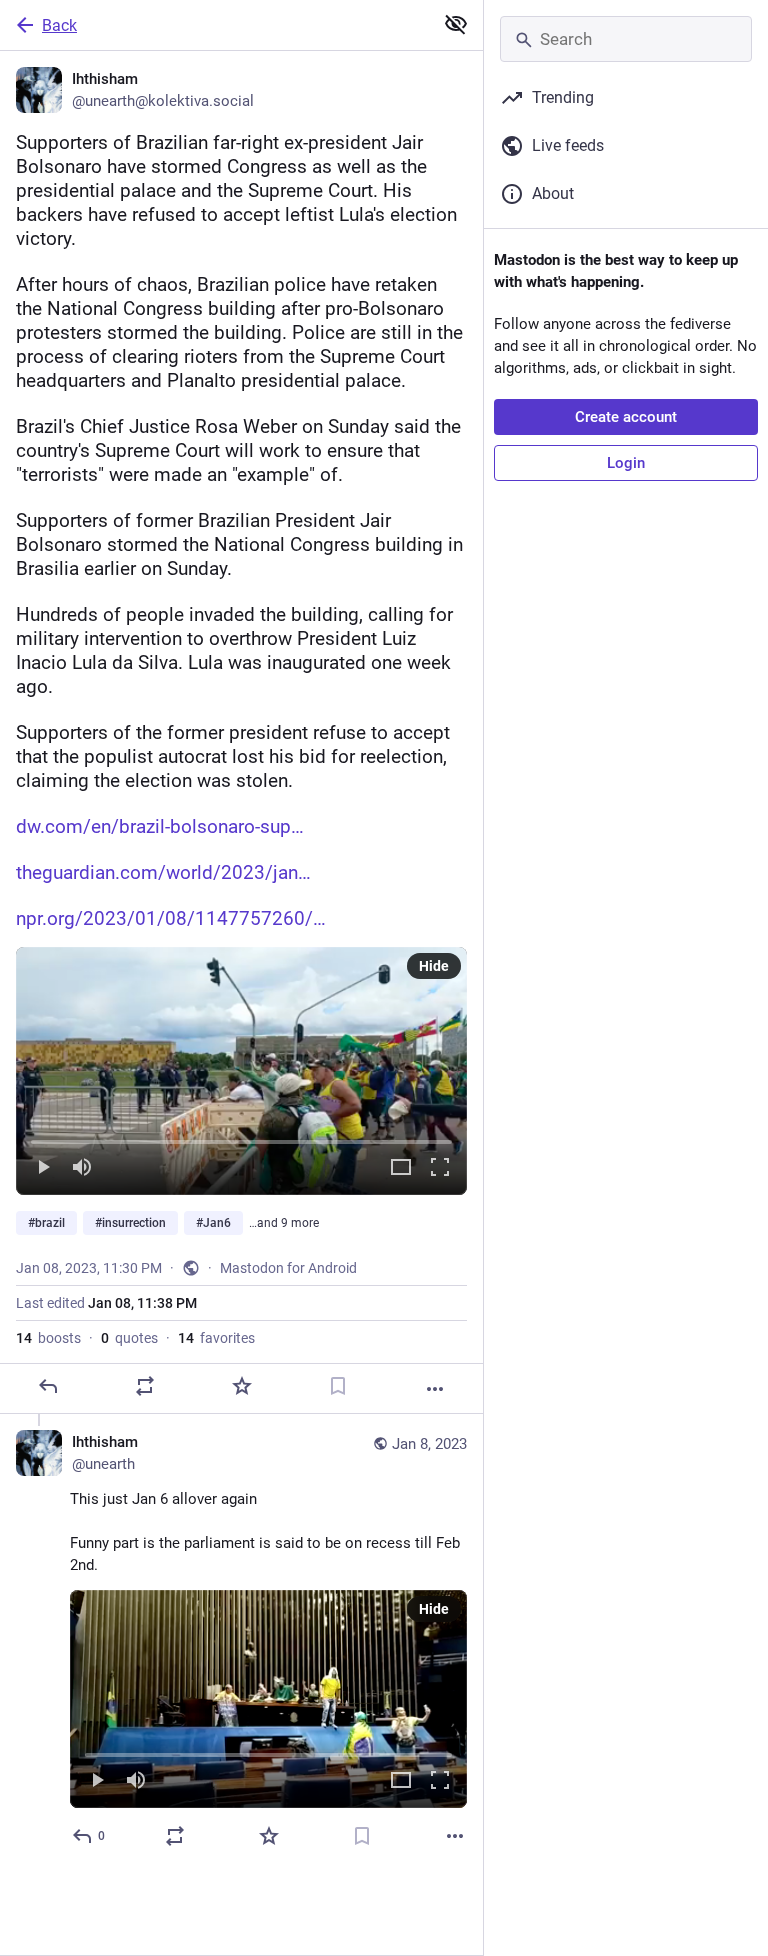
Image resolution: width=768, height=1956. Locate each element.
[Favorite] (242, 1386)
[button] (241, 1071)
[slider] (241, 1138)
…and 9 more (284, 1223)
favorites (216, 1338)
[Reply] (48, 1386)
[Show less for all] (456, 24)
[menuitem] (241, 1071)
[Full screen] (440, 1168)
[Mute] (82, 1168)
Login (626, 463)
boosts (48, 1338)
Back (59, 25)
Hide (434, 966)
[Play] (43, 1168)
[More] (435, 1389)
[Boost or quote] (145, 1386)
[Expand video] (401, 1168)
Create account (626, 417)
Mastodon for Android (288, 1268)
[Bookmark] (338, 1386)
